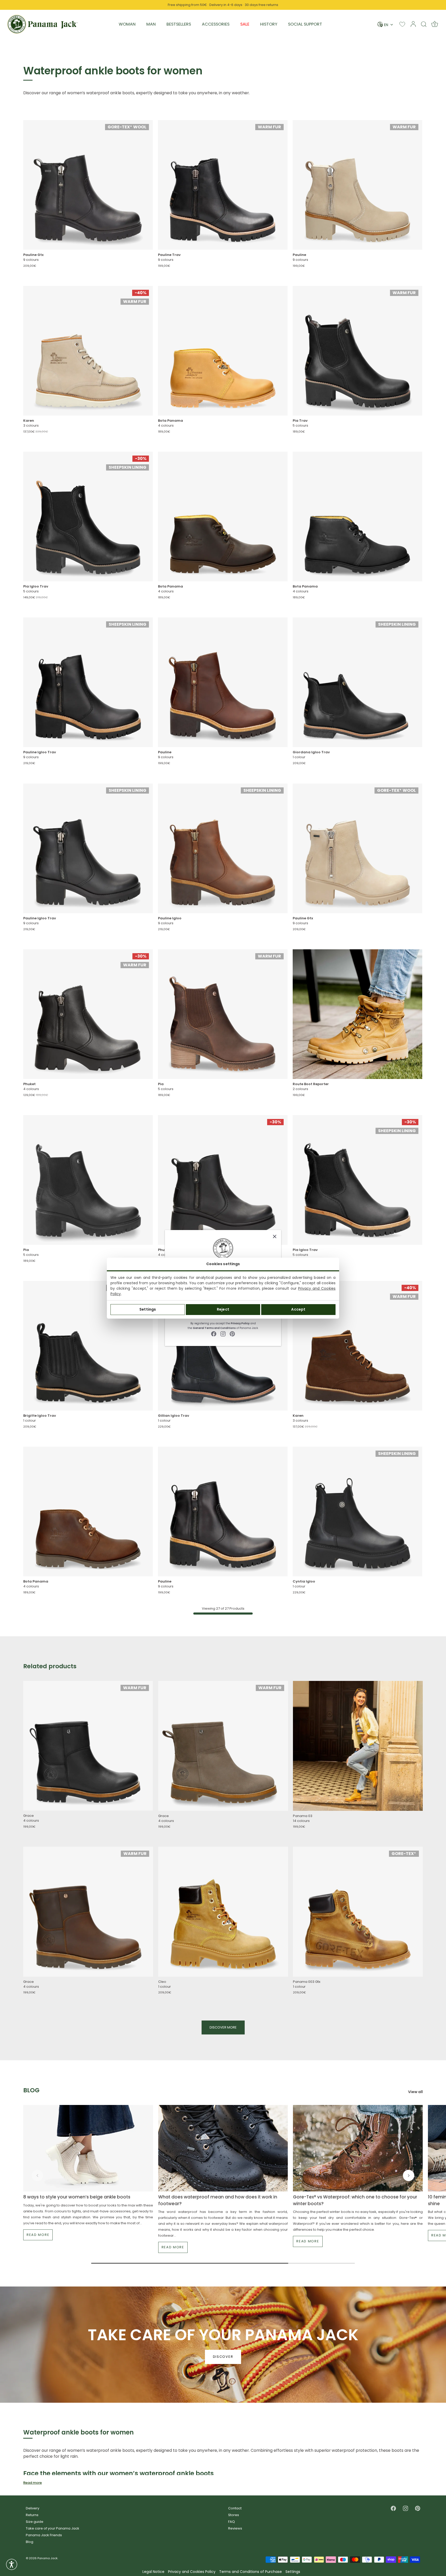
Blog (30, 2542)
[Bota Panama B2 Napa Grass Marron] (223, 516)
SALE (245, 24)
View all (415, 2092)
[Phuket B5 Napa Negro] (88, 1014)
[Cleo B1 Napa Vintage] (223, 1912)
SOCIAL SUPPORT (305, 24)
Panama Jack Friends (44, 2535)
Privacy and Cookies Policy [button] (192, 2572)
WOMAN (127, 24)
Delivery (33, 2508)
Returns (32, 2515)
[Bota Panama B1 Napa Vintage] (223, 351)
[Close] (275, 1236)
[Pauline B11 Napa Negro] (223, 1512)
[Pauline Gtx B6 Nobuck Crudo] (357, 848)
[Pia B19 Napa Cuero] (223, 1014)
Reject (223, 1309)
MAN (151, 24)
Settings (148, 1309)
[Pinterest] (232, 1334)
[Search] (424, 24)
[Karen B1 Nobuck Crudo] (88, 351)
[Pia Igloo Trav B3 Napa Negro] (357, 1180)
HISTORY (269, 24)
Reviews (235, 2528)
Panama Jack (47, 2558)
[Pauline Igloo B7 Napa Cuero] (223, 848)
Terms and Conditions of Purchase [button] (250, 2572)
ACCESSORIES (216, 24)
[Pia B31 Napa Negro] (88, 1180)
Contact (235, 2508)
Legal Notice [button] (153, 2572)
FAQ (232, 2522)
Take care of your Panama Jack (53, 2528)
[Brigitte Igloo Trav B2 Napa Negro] (88, 1346)
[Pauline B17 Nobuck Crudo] (357, 185)
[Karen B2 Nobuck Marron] (357, 1346)
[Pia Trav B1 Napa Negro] (357, 351)
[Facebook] (214, 1334)
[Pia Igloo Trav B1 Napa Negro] (88, 516)
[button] (37, 2175)
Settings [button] (293, 2572)
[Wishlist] (402, 24)
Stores (234, 2515)
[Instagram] (223, 1334)
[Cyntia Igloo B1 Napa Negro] (357, 1512)
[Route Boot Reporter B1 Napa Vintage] (357, 1014)
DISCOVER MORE (223, 2027)
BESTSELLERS (179, 24)
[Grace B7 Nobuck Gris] (223, 1746)
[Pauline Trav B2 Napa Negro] (223, 185)
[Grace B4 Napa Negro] (88, 1746)
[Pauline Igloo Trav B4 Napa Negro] (88, 848)
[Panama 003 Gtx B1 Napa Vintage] (358, 1912)
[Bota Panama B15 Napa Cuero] (88, 1512)
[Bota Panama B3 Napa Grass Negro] (357, 516)
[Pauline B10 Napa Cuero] (223, 682)
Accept (298, 1309)
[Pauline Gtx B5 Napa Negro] (88, 185)
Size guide (35, 2522)
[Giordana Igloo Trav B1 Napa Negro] (357, 682)
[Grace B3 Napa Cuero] (88, 1912)
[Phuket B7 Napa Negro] (223, 1180)
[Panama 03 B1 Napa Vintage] (358, 1746)
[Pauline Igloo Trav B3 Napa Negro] (88, 682)
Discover (223, 2357)
